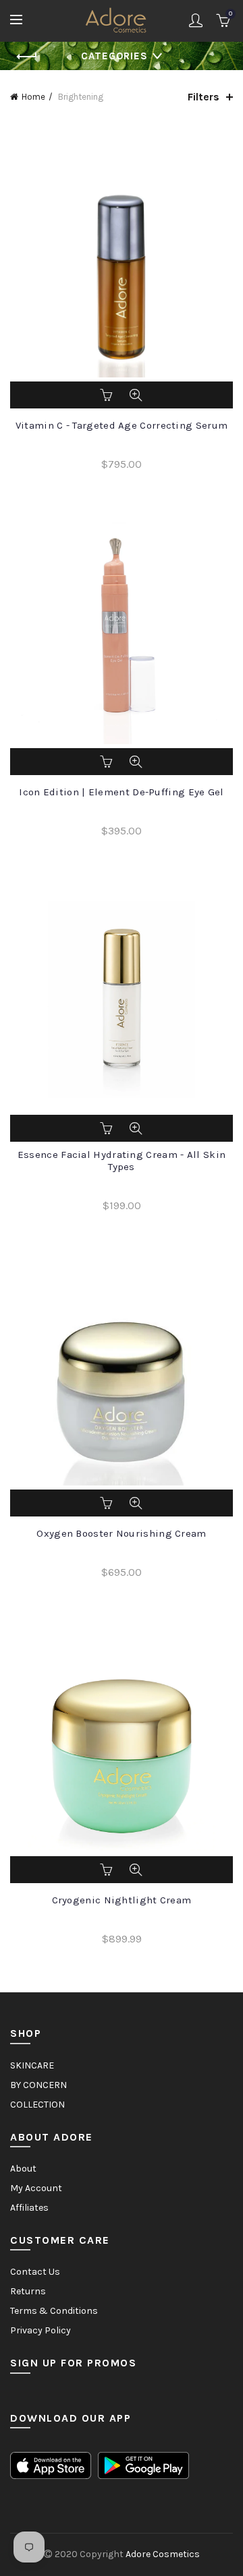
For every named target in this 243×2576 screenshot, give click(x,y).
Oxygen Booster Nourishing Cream (121, 1533)
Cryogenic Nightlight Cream (122, 1900)
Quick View (136, 395)
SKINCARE (32, 2065)
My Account (36, 2188)
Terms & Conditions (54, 2311)
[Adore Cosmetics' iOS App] (51, 2464)
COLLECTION (37, 2105)
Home (33, 97)
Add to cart (107, 395)
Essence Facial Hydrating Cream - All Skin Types (122, 1161)
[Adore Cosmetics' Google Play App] (143, 2464)
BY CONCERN (38, 2085)
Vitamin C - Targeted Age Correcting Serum (122, 425)
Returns (28, 2291)
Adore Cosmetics (163, 2554)
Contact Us (35, 2272)
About (23, 2169)
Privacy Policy (40, 2330)
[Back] (27, 57)
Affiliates (29, 2208)
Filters (204, 97)
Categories (114, 56)
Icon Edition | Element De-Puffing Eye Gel (121, 792)
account (196, 20)
